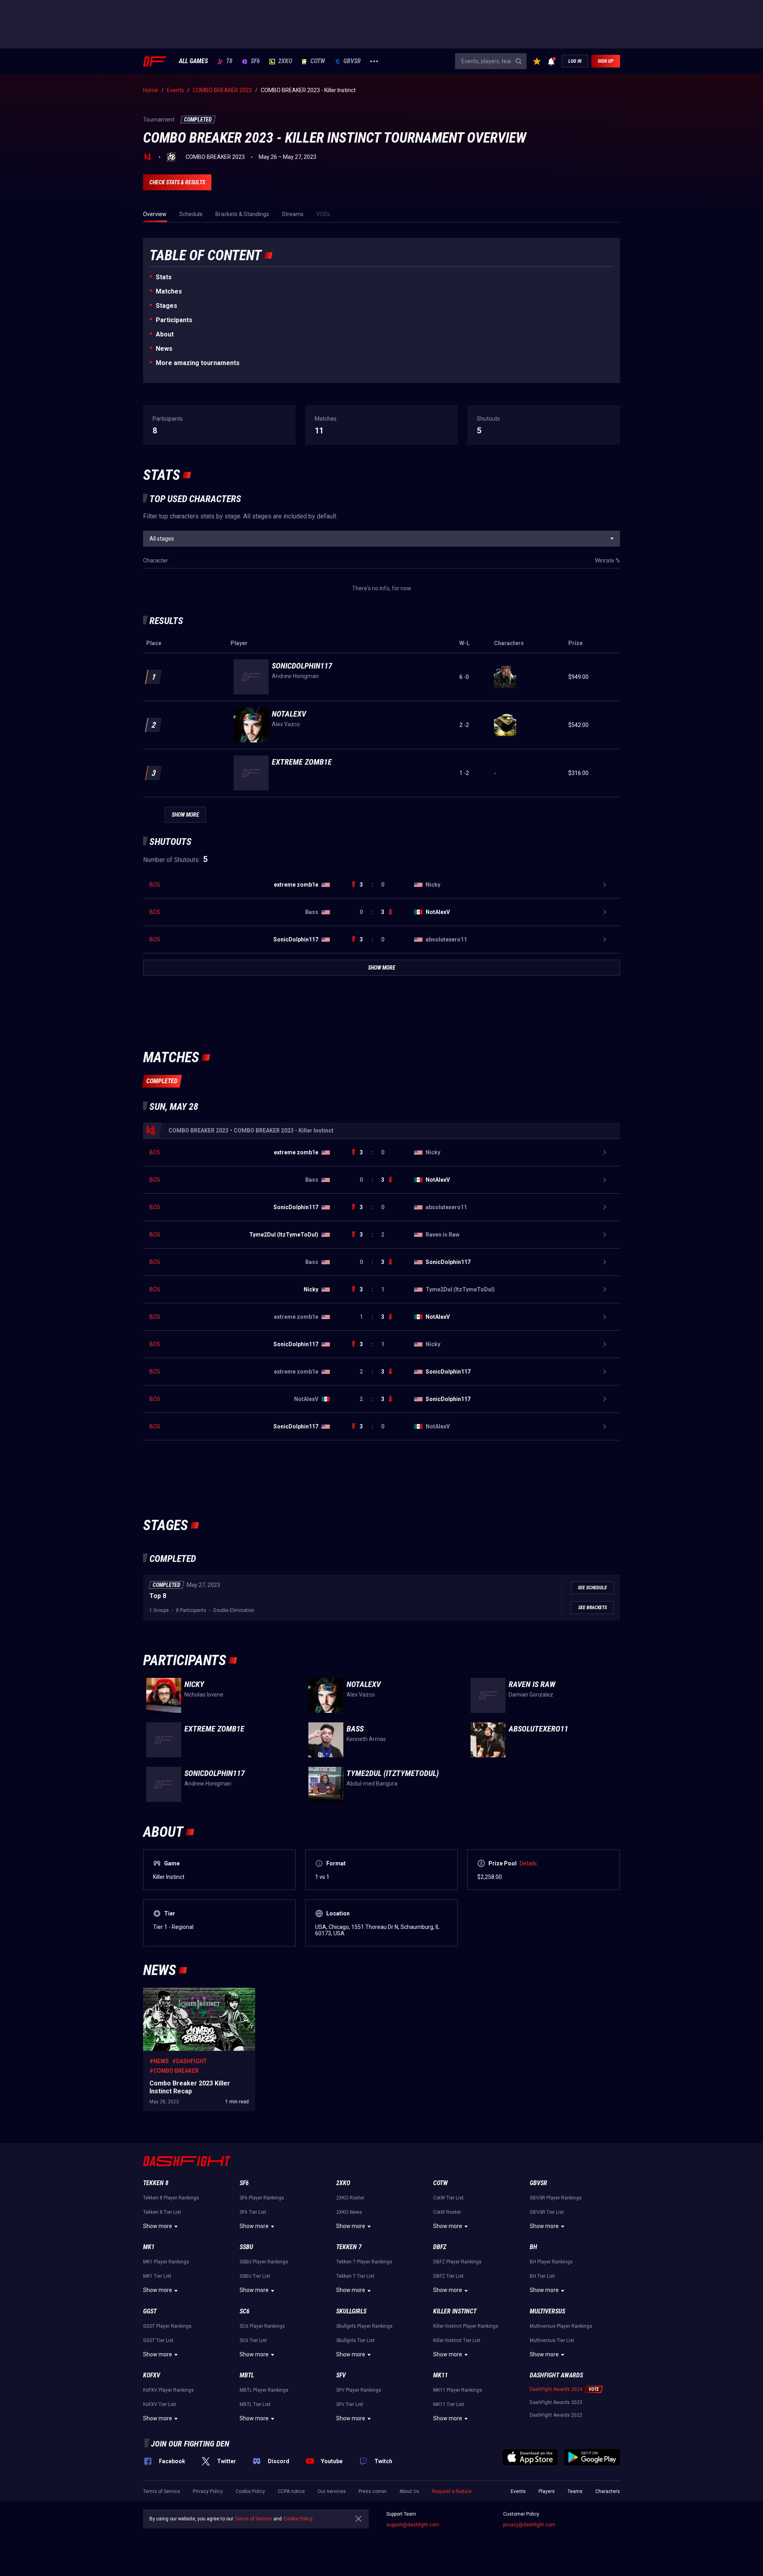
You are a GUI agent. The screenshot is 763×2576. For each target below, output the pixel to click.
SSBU (246, 2247)
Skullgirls (351, 2311)
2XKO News (349, 2212)
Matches (169, 291)
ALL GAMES (193, 61)
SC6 (245, 2311)
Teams (575, 2491)
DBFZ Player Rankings (457, 2262)
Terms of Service (162, 2491)
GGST (150, 2311)
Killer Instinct (455, 2311)
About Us (409, 2491)
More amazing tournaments (198, 363)
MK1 (149, 2247)
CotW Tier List (448, 2198)
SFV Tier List (350, 2404)
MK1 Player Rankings (166, 2262)
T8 (229, 61)
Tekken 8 (156, 2183)
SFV (341, 2375)
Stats (164, 277)
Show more (158, 2226)
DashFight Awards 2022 (556, 2415)
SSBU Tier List (255, 2276)
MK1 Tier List (157, 2276)
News (164, 349)
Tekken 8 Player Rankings (171, 2198)
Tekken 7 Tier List (355, 2276)
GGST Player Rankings (167, 2326)
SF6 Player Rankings (262, 2198)
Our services (332, 2491)
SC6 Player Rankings (262, 2326)
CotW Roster (447, 2212)
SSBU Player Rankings (264, 2262)
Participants (174, 320)
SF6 (255, 61)
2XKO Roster (350, 2198)
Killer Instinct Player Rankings (466, 2326)
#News (159, 2061)
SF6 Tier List (253, 2212)
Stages (167, 306)
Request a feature (452, 2491)
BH (534, 2247)
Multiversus (547, 2311)
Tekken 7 (349, 2247)
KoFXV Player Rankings (168, 2390)
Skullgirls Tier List (355, 2340)
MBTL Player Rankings (264, 2390)
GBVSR (352, 61)
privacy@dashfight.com (529, 2525)
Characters (608, 2491)
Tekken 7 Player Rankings (364, 2262)
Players (547, 2491)
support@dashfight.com (413, 2525)
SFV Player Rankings (359, 2390)
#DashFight (189, 2061)
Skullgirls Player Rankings (364, 2326)
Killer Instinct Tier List (457, 2340)
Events (518, 2491)
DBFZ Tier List (448, 2276)
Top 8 (158, 1596)
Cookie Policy (250, 2491)
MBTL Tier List (255, 2404)
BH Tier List (542, 2276)
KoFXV (152, 2375)
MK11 (441, 2375)
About (165, 334)
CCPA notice (291, 2491)
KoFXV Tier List (160, 2404)
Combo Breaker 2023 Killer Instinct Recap (195, 1992)
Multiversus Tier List (552, 2340)
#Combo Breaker (174, 2071)
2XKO (285, 61)
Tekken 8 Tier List (162, 2212)
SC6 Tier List (253, 2340)
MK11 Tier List (449, 2404)
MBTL (247, 2375)
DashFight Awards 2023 (556, 2402)
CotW (318, 61)
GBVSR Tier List (547, 2212)
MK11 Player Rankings (458, 2390)
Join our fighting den (190, 2444)
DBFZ (440, 2247)
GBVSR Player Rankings (556, 2198)
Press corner (373, 2491)
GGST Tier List (158, 2340)
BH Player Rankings (551, 2262)
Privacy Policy (208, 2491)
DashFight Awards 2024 (556, 2389)
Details (528, 1863)
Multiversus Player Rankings (561, 2326)
